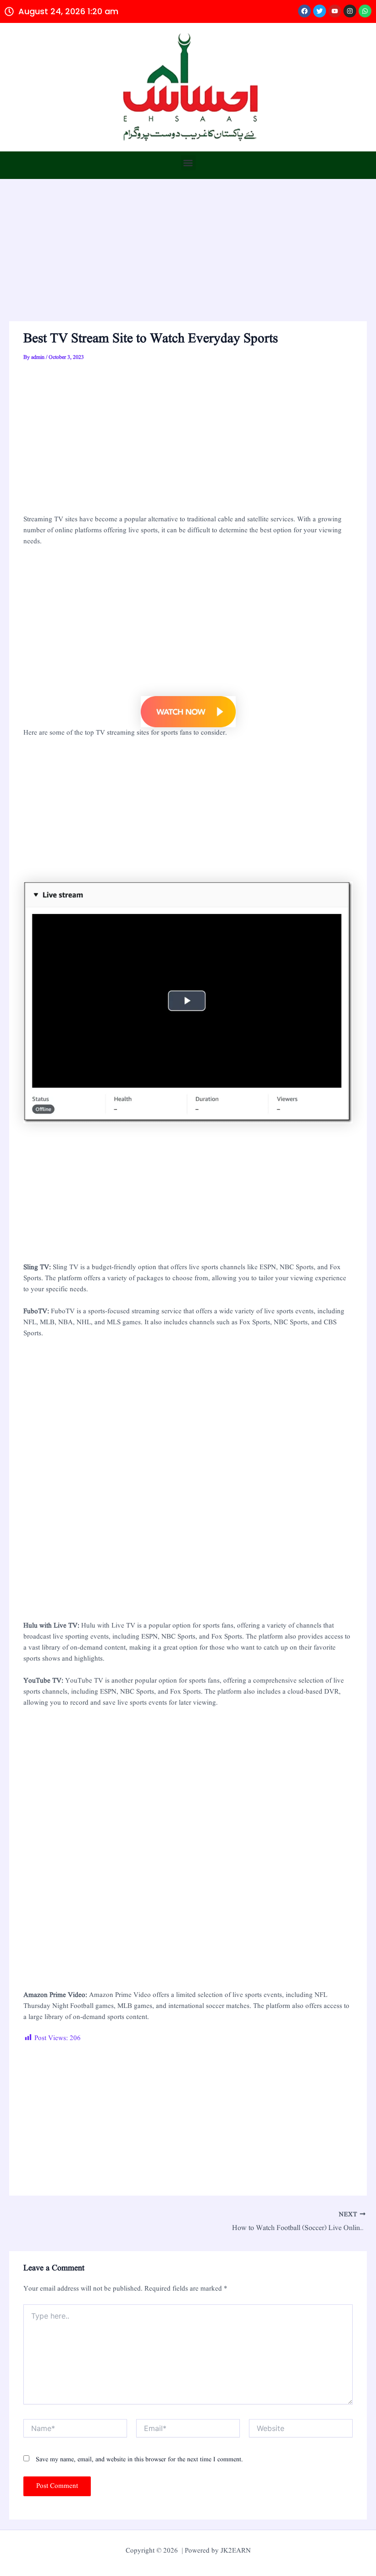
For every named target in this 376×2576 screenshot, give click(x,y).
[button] (188, 163)
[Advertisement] (188, 253)
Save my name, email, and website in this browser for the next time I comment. (139, 2459)
